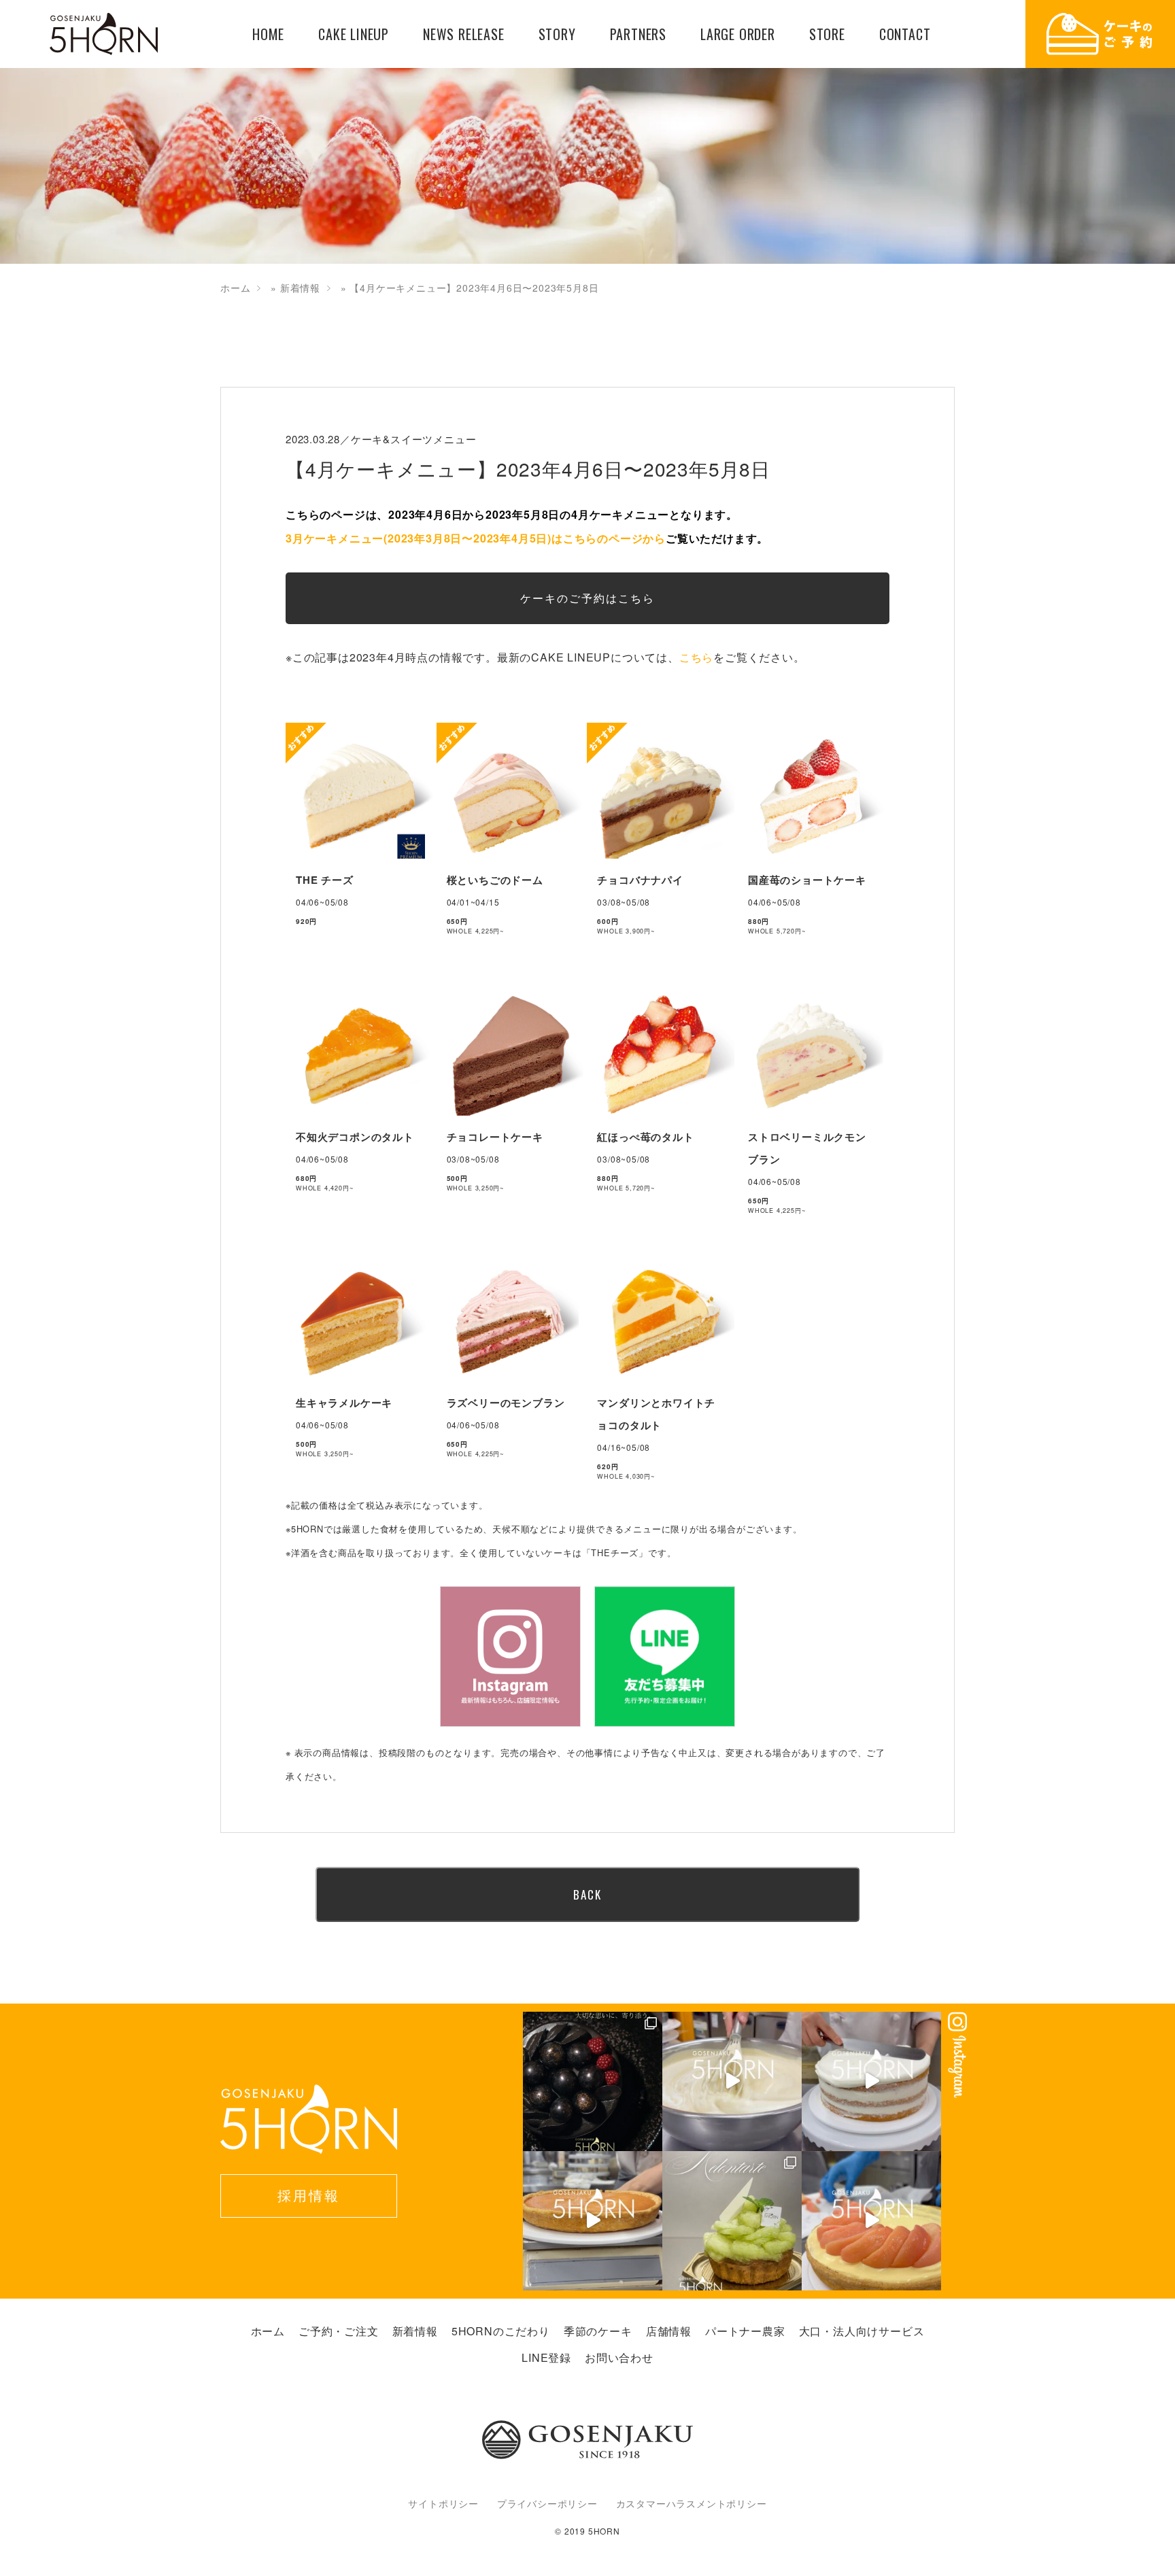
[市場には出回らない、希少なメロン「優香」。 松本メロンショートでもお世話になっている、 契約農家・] (732, 2221)
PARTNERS (638, 34)
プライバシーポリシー (547, 2503)
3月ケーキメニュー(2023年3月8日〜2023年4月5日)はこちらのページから (476, 538)
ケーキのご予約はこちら (587, 598)
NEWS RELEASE (464, 34)
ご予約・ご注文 (339, 2331)
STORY (557, 34)
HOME (268, 34)
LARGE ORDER (738, 34)
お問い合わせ (619, 2357)
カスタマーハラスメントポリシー (692, 2503)
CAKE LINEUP (354, 34)
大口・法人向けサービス (862, 2331)
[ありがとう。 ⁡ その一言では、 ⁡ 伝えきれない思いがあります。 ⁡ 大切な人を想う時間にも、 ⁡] (593, 2081)
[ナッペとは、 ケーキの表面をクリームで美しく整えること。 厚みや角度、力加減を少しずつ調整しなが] (871, 2081)
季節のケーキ (598, 2331)
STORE (827, 34)
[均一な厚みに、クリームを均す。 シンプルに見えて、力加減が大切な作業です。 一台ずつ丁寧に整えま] (593, 2221)
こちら (696, 657)
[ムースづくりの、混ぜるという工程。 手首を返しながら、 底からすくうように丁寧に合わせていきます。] (732, 2081)
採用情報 (309, 2195)
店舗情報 (669, 2331)
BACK (587, 1894)
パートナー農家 (745, 2331)
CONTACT (905, 34)
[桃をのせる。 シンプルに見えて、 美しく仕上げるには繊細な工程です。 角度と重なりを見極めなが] (871, 2221)
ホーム (235, 288)
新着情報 (300, 288)
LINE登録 (546, 2357)
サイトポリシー (443, 2503)
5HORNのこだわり (501, 2331)
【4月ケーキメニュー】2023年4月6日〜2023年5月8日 (528, 468)
